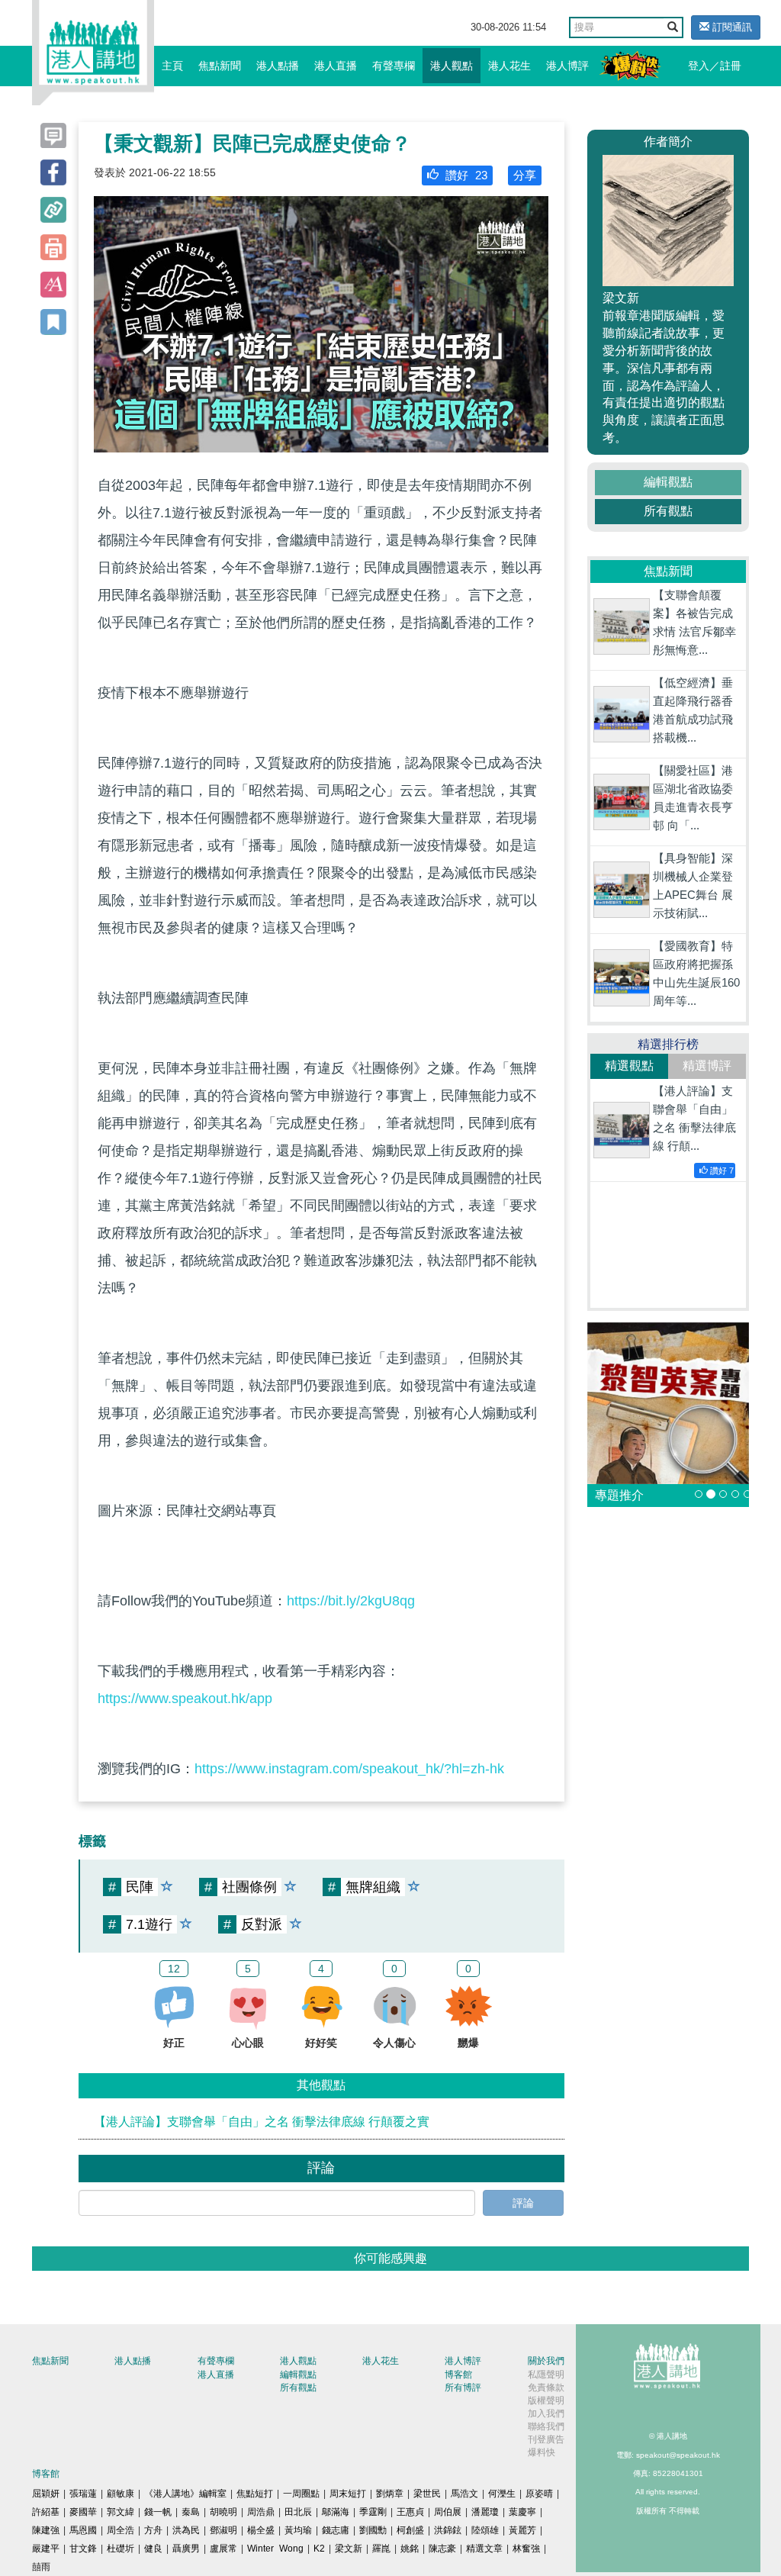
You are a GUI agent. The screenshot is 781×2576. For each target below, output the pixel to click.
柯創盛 (410, 2530)
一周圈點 (301, 2494)
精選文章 (484, 2549)
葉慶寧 (522, 2512)
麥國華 (83, 2512)
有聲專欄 (394, 66)
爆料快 (542, 2452)
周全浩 (121, 2530)
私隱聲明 (546, 2375)
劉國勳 (373, 2530)
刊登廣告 (546, 2439)
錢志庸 (336, 2530)
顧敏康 (121, 2494)
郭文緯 (121, 2512)
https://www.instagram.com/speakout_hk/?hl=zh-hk (349, 1769)
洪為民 (186, 2530)
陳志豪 (442, 2549)
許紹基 (46, 2512)
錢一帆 (158, 2512)
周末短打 (348, 2494)
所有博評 (463, 2388)
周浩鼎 (261, 2512)
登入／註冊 (715, 66)
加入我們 (546, 2413)
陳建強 (46, 2530)
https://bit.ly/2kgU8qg (351, 1601)
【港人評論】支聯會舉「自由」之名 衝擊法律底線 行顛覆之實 (262, 2122)
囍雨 (41, 2567)
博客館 (458, 2375)
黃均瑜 (298, 2530)
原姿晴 (539, 2494)
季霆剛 (373, 2512)
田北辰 (298, 2512)
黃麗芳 (522, 2530)
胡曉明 (223, 2512)
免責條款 (546, 2388)
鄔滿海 (336, 2512)
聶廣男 (186, 2549)
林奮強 (526, 2549)
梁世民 (427, 2494)
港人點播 (278, 66)
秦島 (191, 2512)
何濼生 (502, 2494)
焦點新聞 (220, 66)
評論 (523, 2203)
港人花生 (509, 66)
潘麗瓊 (485, 2512)
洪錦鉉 (448, 2530)
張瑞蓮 (83, 2494)
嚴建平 (46, 2549)
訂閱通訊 (731, 27)
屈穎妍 (46, 2494)
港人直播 (336, 66)
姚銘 (410, 2549)
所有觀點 (668, 511)
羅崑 (381, 2549)
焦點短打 (255, 2494)
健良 (153, 2549)
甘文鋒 (83, 2549)
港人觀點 (452, 66)
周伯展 (448, 2512)
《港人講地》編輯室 (185, 2494)
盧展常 (223, 2549)
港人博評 (567, 66)
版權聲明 (546, 2401)
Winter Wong (275, 2549)
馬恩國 (83, 2530)
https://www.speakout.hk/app (185, 1699)
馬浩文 (464, 2494)
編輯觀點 (668, 482)
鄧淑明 (223, 2530)
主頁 (172, 66)
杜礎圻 (121, 2549)
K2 (319, 2549)
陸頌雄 (485, 2530)
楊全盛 (261, 2530)
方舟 (153, 2530)
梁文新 (349, 2549)
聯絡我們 (546, 2426)
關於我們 (546, 2361)
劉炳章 (390, 2494)
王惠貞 (410, 2512)
